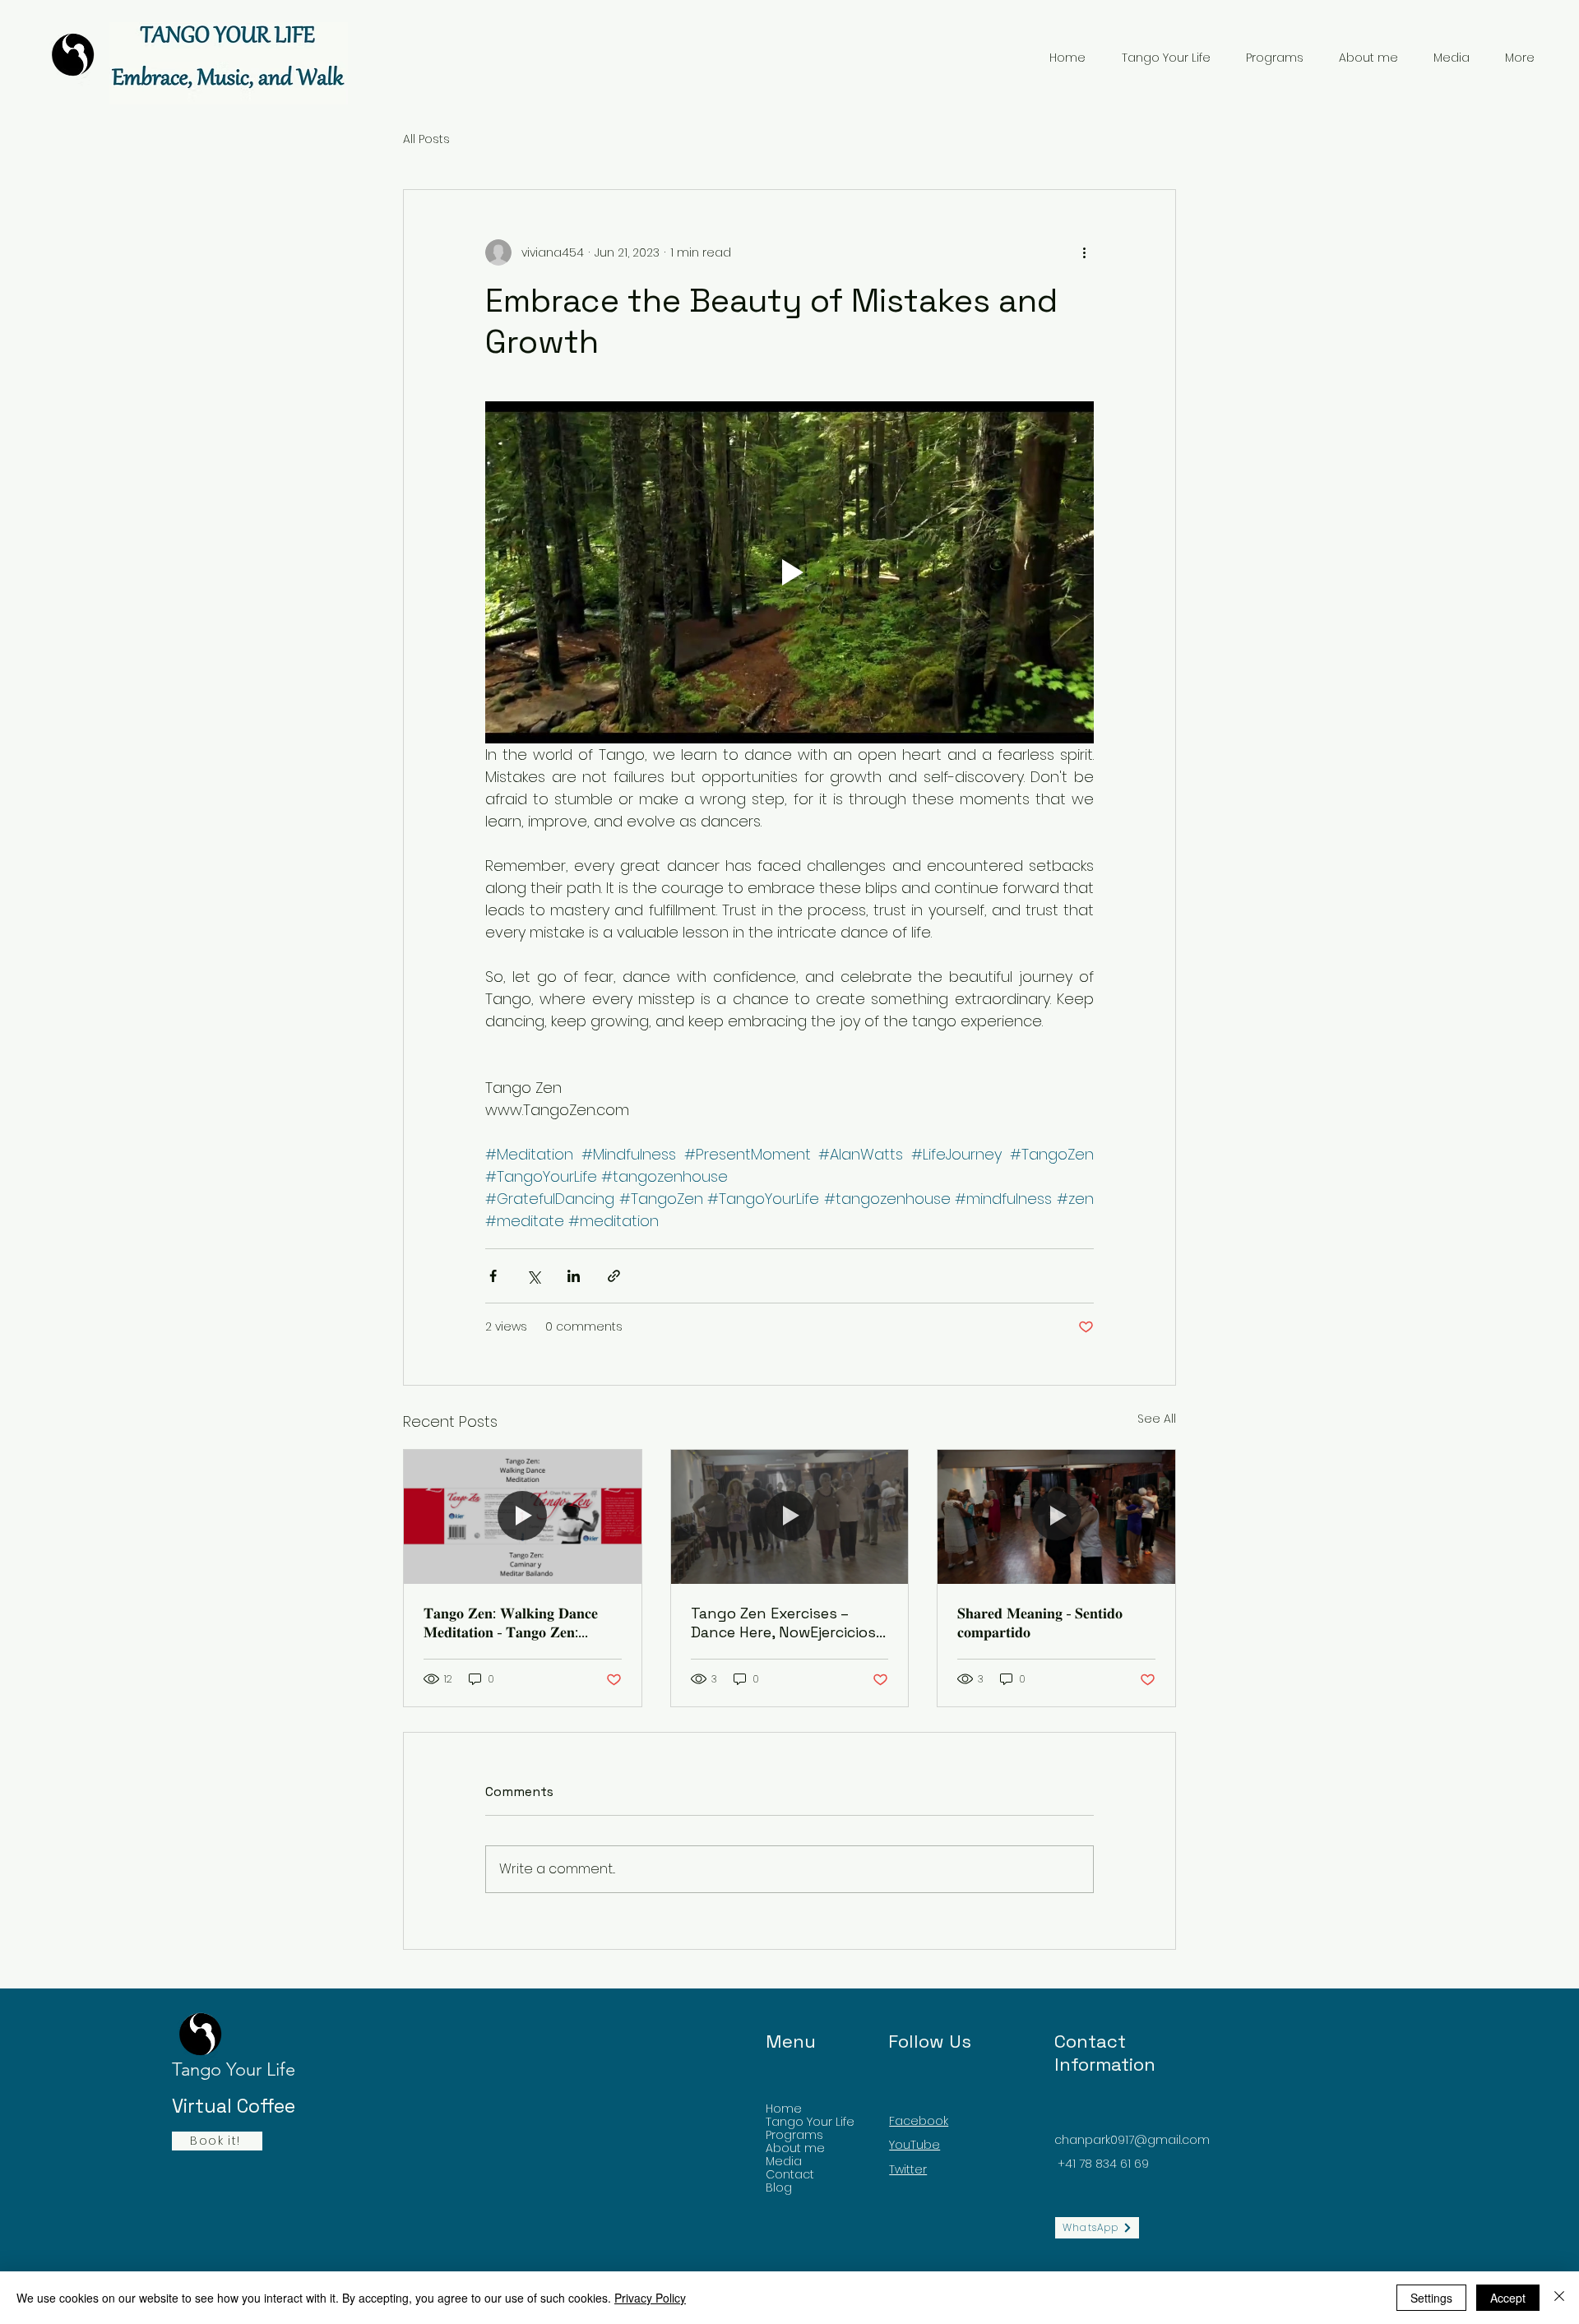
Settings (1431, 2298)
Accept (1508, 2298)
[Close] (1559, 2298)
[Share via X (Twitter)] (533, 1276)
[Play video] (789, 572)
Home (784, 2109)
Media (784, 2161)
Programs (794, 2135)
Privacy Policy (650, 2298)
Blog (779, 2187)
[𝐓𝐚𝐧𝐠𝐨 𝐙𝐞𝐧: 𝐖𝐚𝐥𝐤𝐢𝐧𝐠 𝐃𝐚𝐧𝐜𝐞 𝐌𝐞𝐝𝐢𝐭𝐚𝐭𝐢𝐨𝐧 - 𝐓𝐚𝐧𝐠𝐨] (523, 1516)
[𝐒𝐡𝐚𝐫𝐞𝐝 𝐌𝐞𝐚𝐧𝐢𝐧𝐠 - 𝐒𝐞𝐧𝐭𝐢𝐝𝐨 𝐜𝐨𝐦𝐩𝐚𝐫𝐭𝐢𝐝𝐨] (1056, 1516)
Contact (790, 2174)
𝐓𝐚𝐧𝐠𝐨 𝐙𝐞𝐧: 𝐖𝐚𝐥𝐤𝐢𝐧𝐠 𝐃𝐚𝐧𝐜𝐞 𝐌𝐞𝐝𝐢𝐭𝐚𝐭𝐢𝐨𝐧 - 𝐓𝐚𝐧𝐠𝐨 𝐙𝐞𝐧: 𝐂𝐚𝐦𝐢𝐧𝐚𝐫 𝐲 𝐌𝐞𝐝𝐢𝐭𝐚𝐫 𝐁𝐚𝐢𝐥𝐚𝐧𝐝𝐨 (516, 1623)
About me (795, 2148)
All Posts (426, 139)
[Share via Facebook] (493, 1276)
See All (1157, 1419)
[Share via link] (614, 1276)
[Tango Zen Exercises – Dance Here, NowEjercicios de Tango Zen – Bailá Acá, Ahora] (790, 1516)
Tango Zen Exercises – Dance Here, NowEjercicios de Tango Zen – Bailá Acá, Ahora (783, 1623)
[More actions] (1084, 252)
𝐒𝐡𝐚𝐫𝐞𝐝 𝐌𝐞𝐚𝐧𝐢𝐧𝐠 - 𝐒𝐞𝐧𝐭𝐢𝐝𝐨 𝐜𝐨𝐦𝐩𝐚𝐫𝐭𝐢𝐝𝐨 (1040, 1623)
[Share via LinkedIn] (574, 1276)
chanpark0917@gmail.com (1132, 2140)
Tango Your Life (810, 2122)
